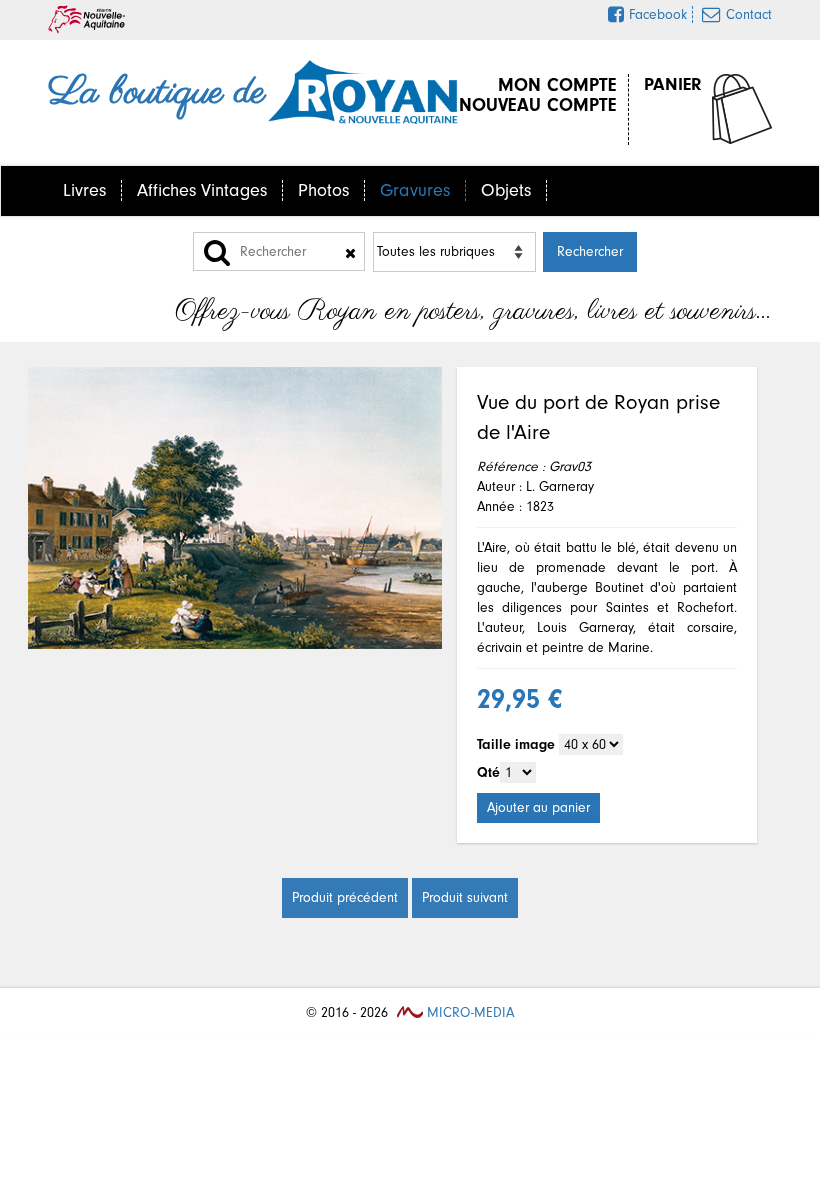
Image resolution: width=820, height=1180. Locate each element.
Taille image (516, 745)
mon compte (557, 85)
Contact (749, 14)
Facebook (658, 14)
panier (673, 84)
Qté (488, 772)
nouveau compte (538, 105)
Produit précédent (345, 897)
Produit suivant (465, 897)
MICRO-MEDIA (468, 1012)
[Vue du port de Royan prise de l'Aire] (235, 508)
